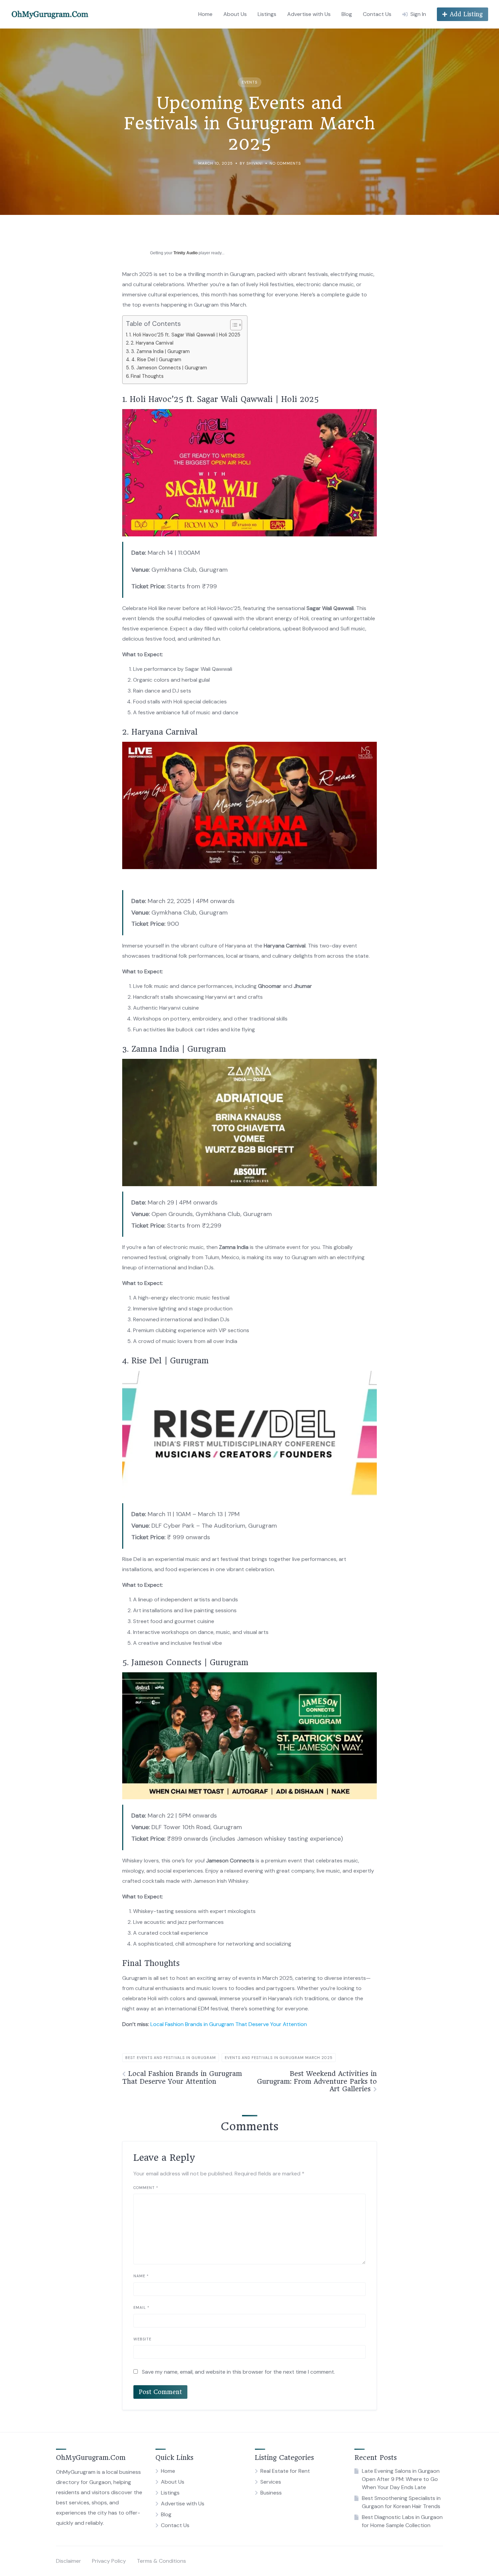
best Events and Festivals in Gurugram (171, 2058)
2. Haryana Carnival (152, 343)
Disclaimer (69, 2561)
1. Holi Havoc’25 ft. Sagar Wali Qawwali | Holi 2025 (185, 335)
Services (271, 2482)
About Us (235, 14)
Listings (267, 14)
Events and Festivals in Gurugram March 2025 (279, 2058)
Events (249, 82)
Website (142, 2339)
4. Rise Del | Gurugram (156, 360)
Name (141, 2276)
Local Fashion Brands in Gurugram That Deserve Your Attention (229, 2024)
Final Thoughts (147, 376)
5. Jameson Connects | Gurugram (169, 368)
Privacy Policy (109, 2561)
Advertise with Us (309, 14)
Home (205, 14)
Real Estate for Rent (285, 2471)
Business (271, 2493)
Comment (146, 2188)
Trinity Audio (186, 253)
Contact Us (377, 14)
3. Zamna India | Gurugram (160, 351)
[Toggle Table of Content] (233, 325)
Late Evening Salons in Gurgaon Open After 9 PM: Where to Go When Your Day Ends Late (401, 2479)
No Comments (285, 163)
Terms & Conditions (161, 2561)
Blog (347, 14)
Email (141, 2307)
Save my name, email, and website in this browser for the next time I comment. (238, 2372)
